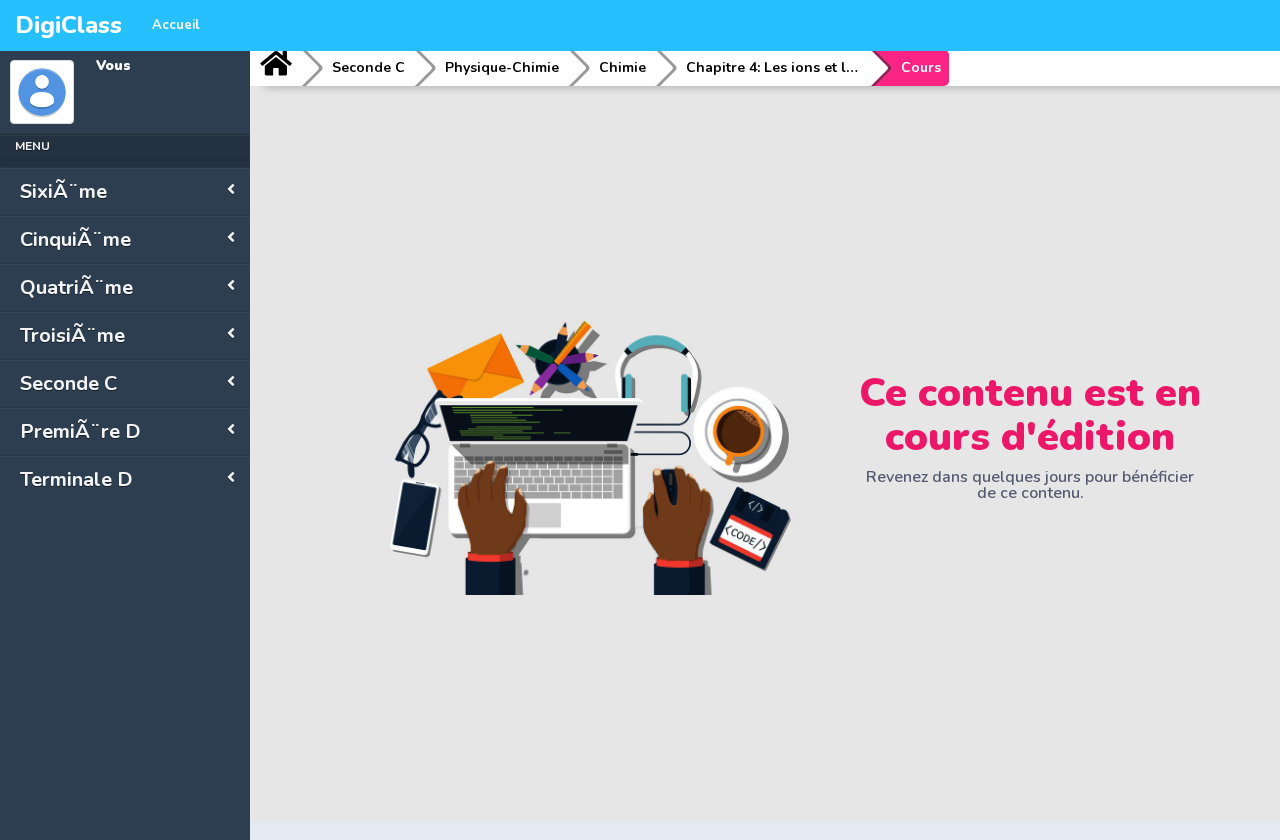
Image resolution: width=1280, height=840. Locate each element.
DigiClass (68, 25)
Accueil (176, 25)
